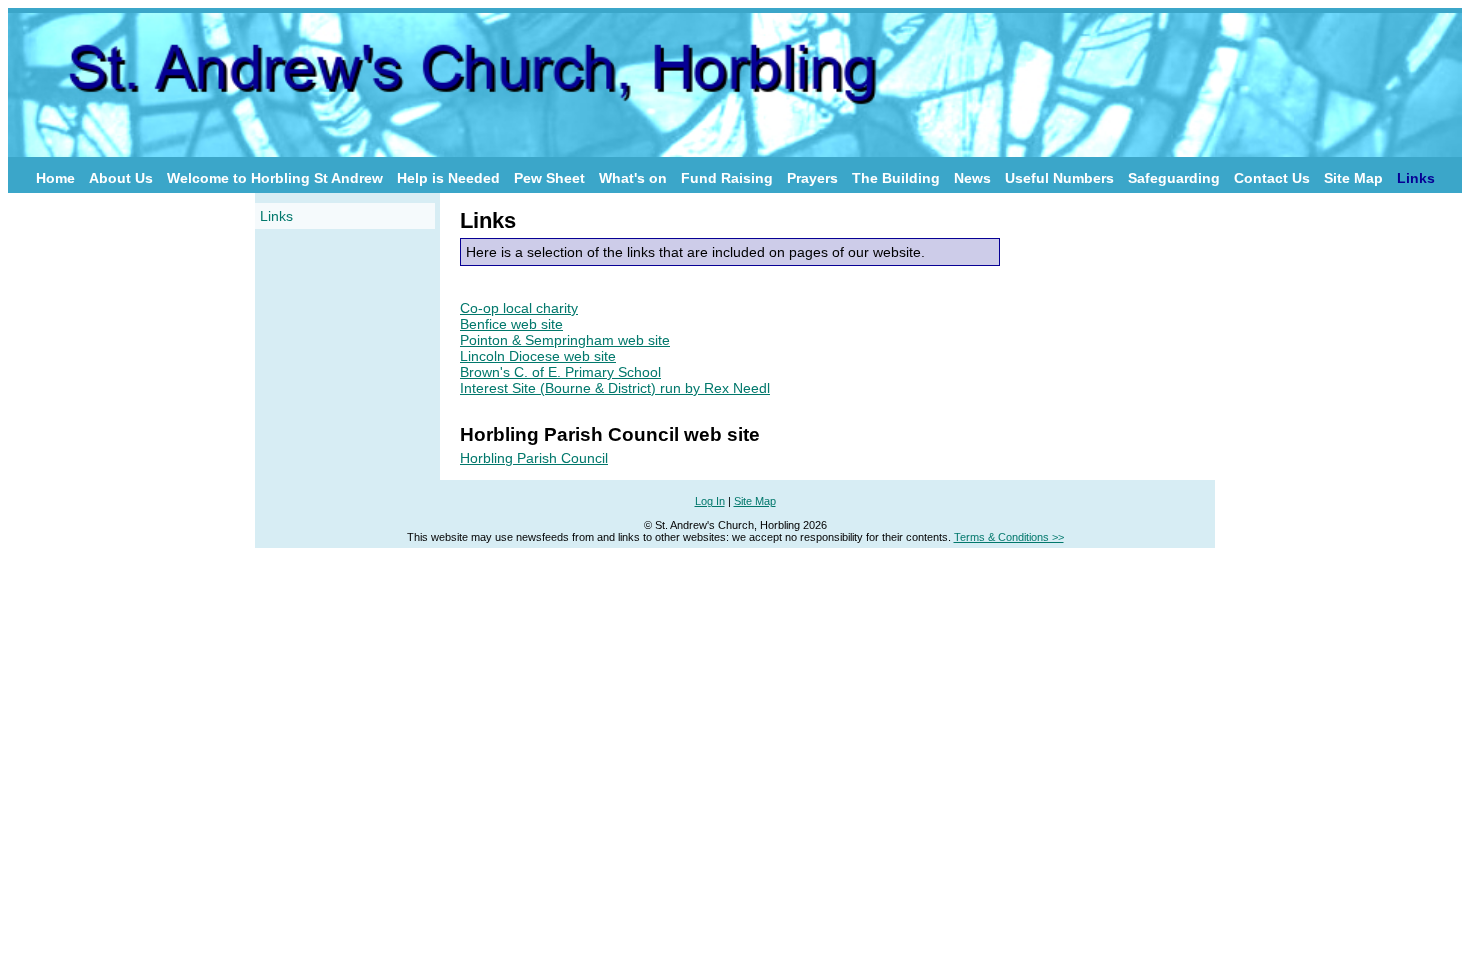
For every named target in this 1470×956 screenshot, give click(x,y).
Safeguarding (1174, 178)
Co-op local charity (519, 308)
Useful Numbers (1059, 178)
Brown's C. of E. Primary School (560, 372)
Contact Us (1272, 178)
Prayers (812, 178)
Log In (710, 501)
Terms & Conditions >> (1009, 537)
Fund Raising (727, 178)
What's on (633, 178)
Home (55, 178)
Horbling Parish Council (534, 458)
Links (1416, 178)
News (972, 178)
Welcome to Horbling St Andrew (275, 178)
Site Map (1353, 178)
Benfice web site (511, 324)
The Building (896, 178)
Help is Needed (448, 178)
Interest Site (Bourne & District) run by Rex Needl (615, 388)
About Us (121, 178)
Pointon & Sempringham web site (565, 340)
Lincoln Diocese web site (538, 356)
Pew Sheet (549, 178)
